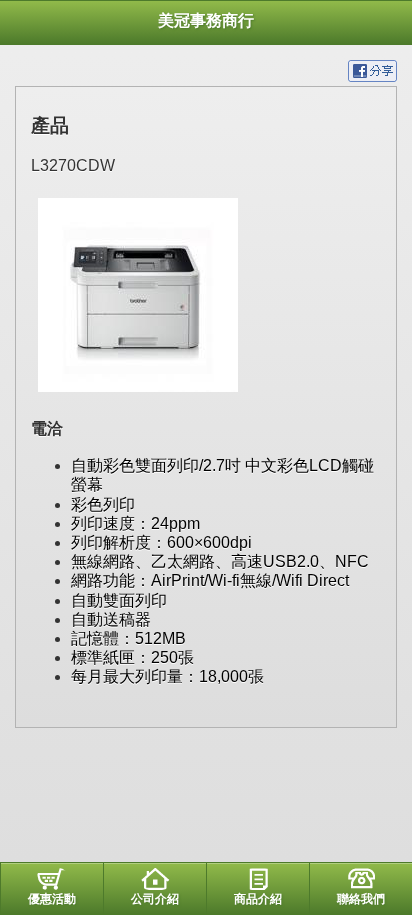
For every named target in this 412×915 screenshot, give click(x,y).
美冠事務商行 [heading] (206, 20)
